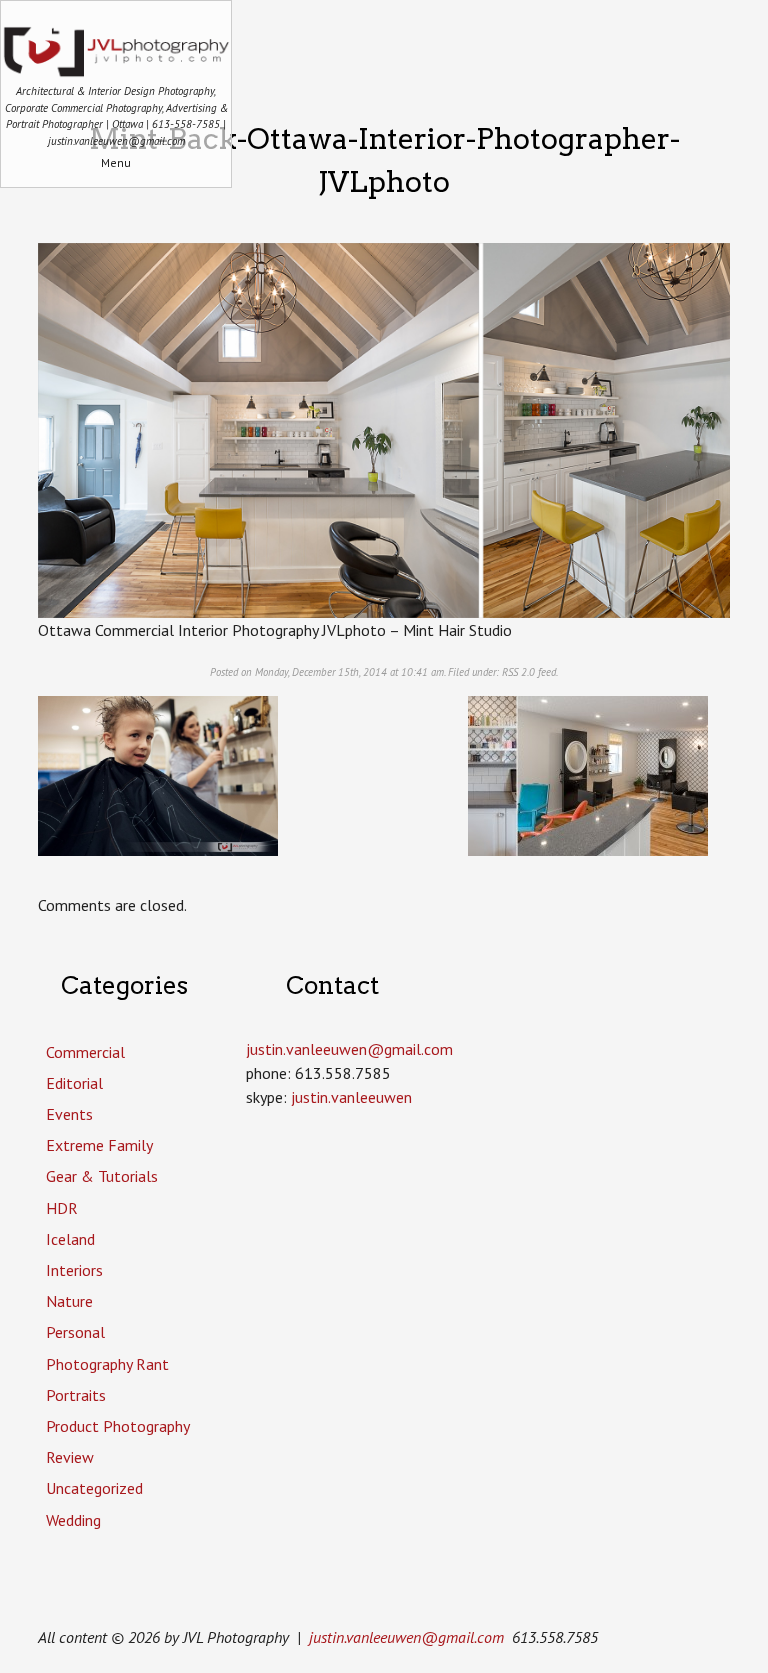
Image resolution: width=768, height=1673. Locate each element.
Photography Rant (107, 1364)
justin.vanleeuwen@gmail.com (406, 1637)
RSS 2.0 (518, 672)
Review (70, 1457)
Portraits (76, 1395)
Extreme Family (99, 1145)
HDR (62, 1208)
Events (69, 1114)
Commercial (85, 1052)
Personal (75, 1332)
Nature (69, 1301)
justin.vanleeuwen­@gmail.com (349, 1049)
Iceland (70, 1239)
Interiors (74, 1270)
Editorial (74, 1083)
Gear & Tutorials (102, 1176)
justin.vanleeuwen (351, 1097)
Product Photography (118, 1426)
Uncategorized (94, 1488)
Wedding (73, 1520)
